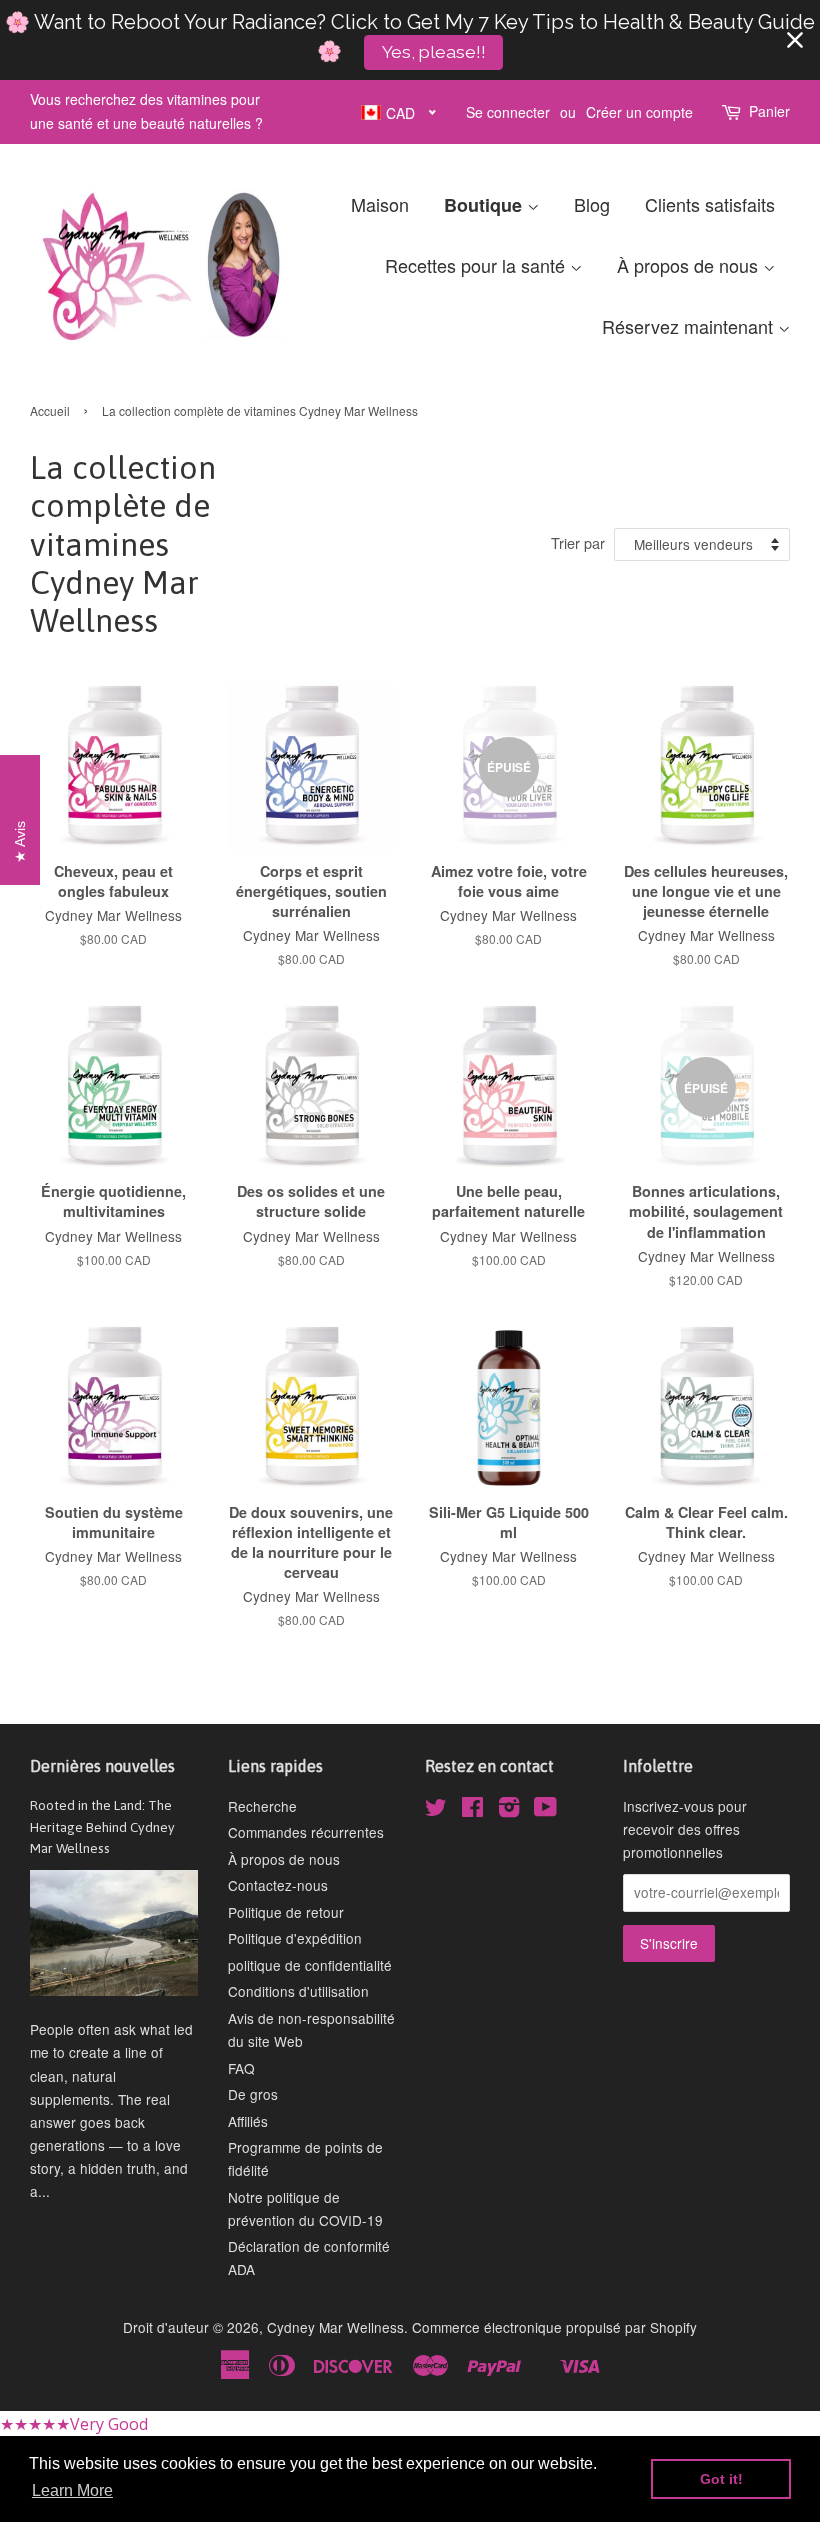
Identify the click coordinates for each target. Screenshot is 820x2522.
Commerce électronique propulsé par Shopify (554, 2327)
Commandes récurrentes (306, 1832)
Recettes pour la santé (477, 265)
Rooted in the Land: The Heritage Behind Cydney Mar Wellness (102, 1827)
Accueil (50, 410)
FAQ (241, 2068)
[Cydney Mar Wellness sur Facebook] (472, 1810)
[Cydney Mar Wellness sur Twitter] (436, 1810)
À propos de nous (690, 265)
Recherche (262, 1806)
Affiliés (248, 2121)
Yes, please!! (434, 52)
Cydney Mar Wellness (335, 2327)
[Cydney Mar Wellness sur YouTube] (545, 1810)
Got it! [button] (721, 2479)
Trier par (578, 542)
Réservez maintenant (690, 326)
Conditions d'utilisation (298, 1991)
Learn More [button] (72, 2490)
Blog (592, 204)
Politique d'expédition (295, 1938)
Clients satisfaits (710, 204)
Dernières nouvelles (102, 1766)
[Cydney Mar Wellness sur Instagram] (509, 1810)
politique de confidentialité (310, 1965)
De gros (253, 2094)
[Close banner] (795, 40)
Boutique (485, 205)
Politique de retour (286, 1912)
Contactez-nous (278, 1885)
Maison (380, 204)
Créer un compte (639, 112)
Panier (769, 111)
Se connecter (508, 112)
